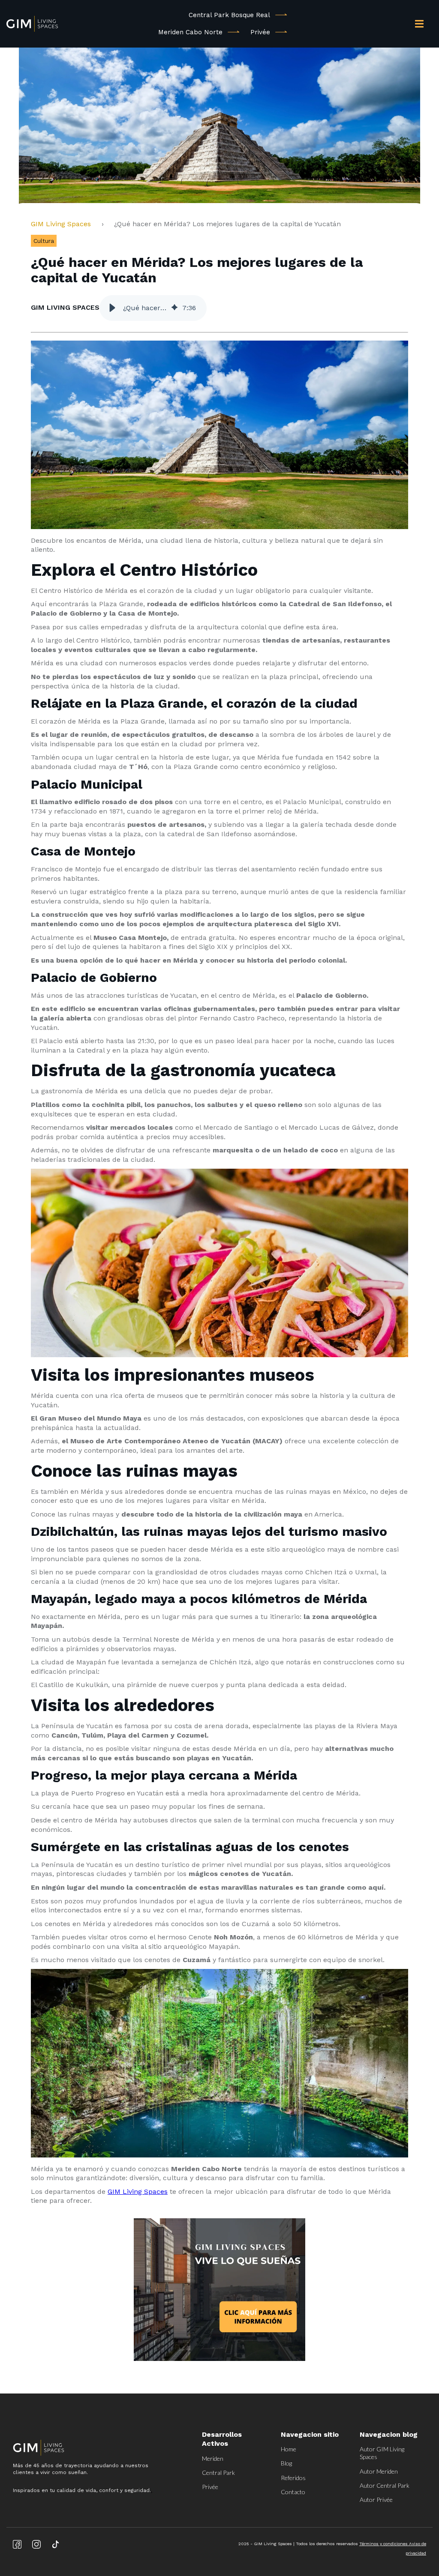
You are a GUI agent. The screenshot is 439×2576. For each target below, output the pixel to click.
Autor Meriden (379, 2471)
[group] (153, 308)
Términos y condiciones (384, 2544)
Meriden (213, 2458)
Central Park (218, 2473)
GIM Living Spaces (64, 224)
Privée (260, 32)
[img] (174, 308)
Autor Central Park (385, 2485)
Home (289, 2449)
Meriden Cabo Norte (190, 32)
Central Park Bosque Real (229, 15)
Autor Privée (376, 2500)
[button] (112, 308)
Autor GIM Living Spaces (382, 2453)
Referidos (293, 2478)
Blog (286, 2463)
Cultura (44, 241)
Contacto (293, 2492)
